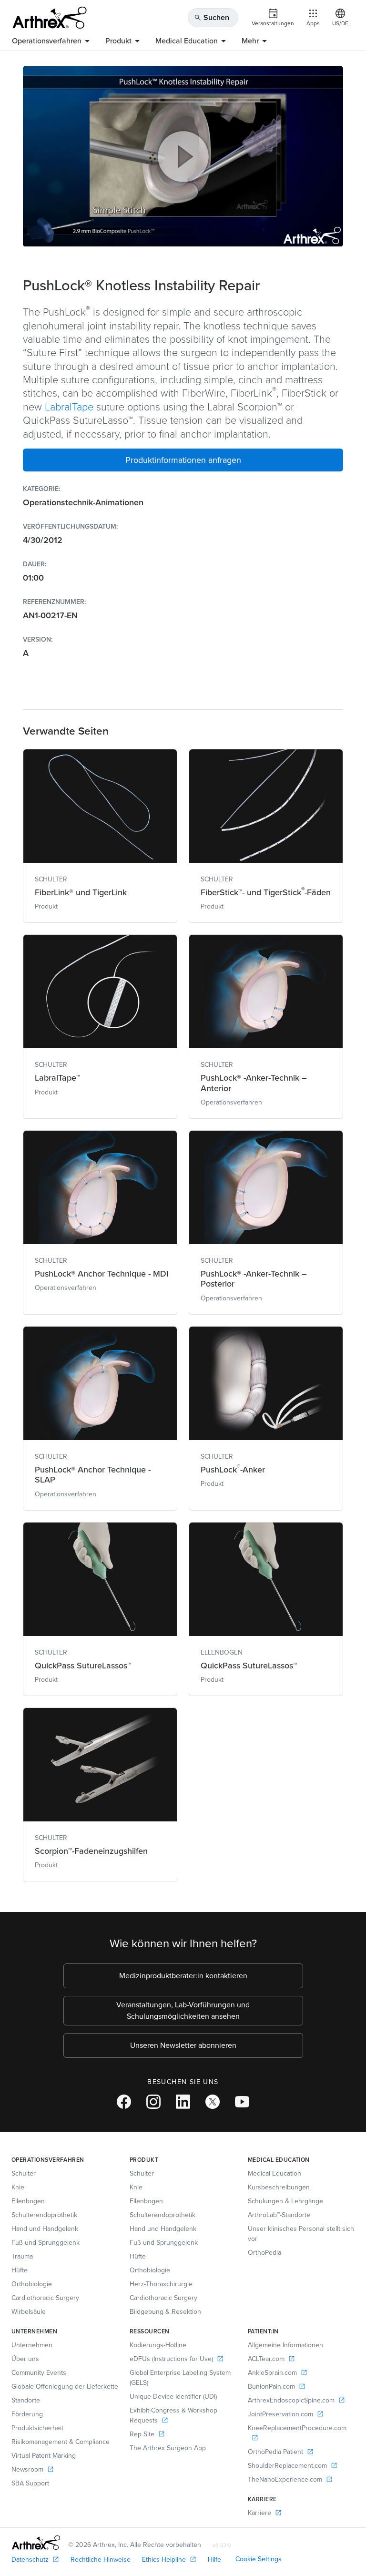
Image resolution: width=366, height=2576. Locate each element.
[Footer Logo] (36, 2543)
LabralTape (69, 407)
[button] (183, 460)
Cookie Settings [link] (259, 2559)
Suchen (212, 17)
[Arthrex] (50, 18)
